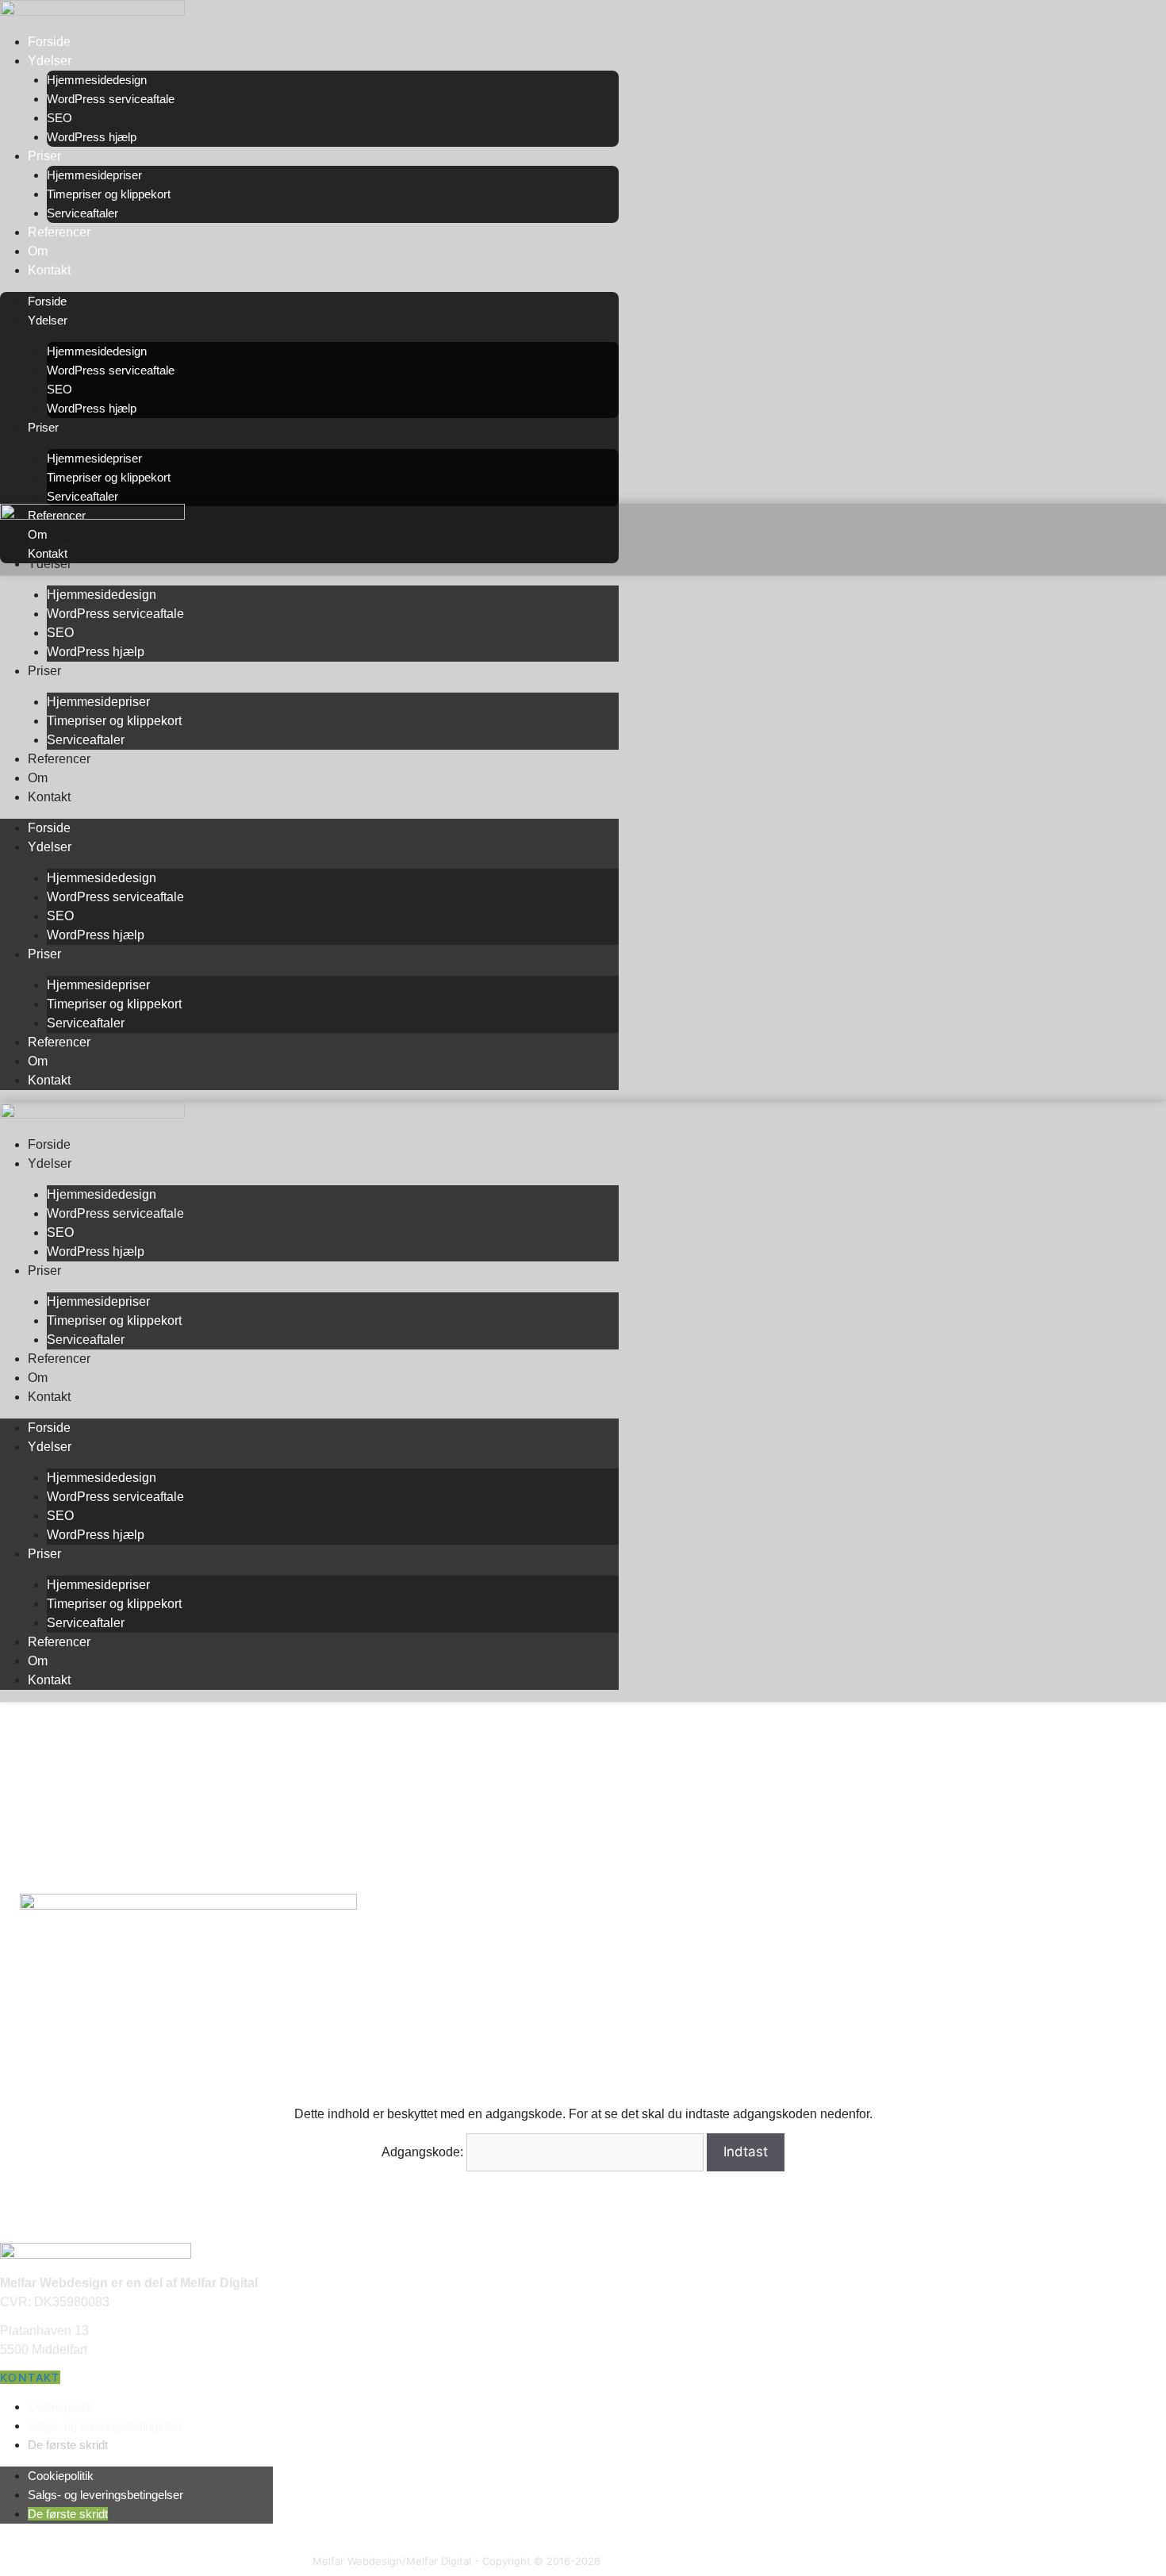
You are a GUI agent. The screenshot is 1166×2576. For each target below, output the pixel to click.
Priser (44, 156)
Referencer (59, 232)
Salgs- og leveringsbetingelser (105, 2426)
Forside (49, 42)
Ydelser (50, 61)
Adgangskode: (424, 2152)
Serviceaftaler (82, 213)
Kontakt (49, 270)
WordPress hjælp (92, 137)
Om (38, 251)
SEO (59, 118)
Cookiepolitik (61, 2407)
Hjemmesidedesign (97, 80)
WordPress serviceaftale (111, 99)
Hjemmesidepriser (94, 175)
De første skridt (68, 2445)
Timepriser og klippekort (109, 194)
